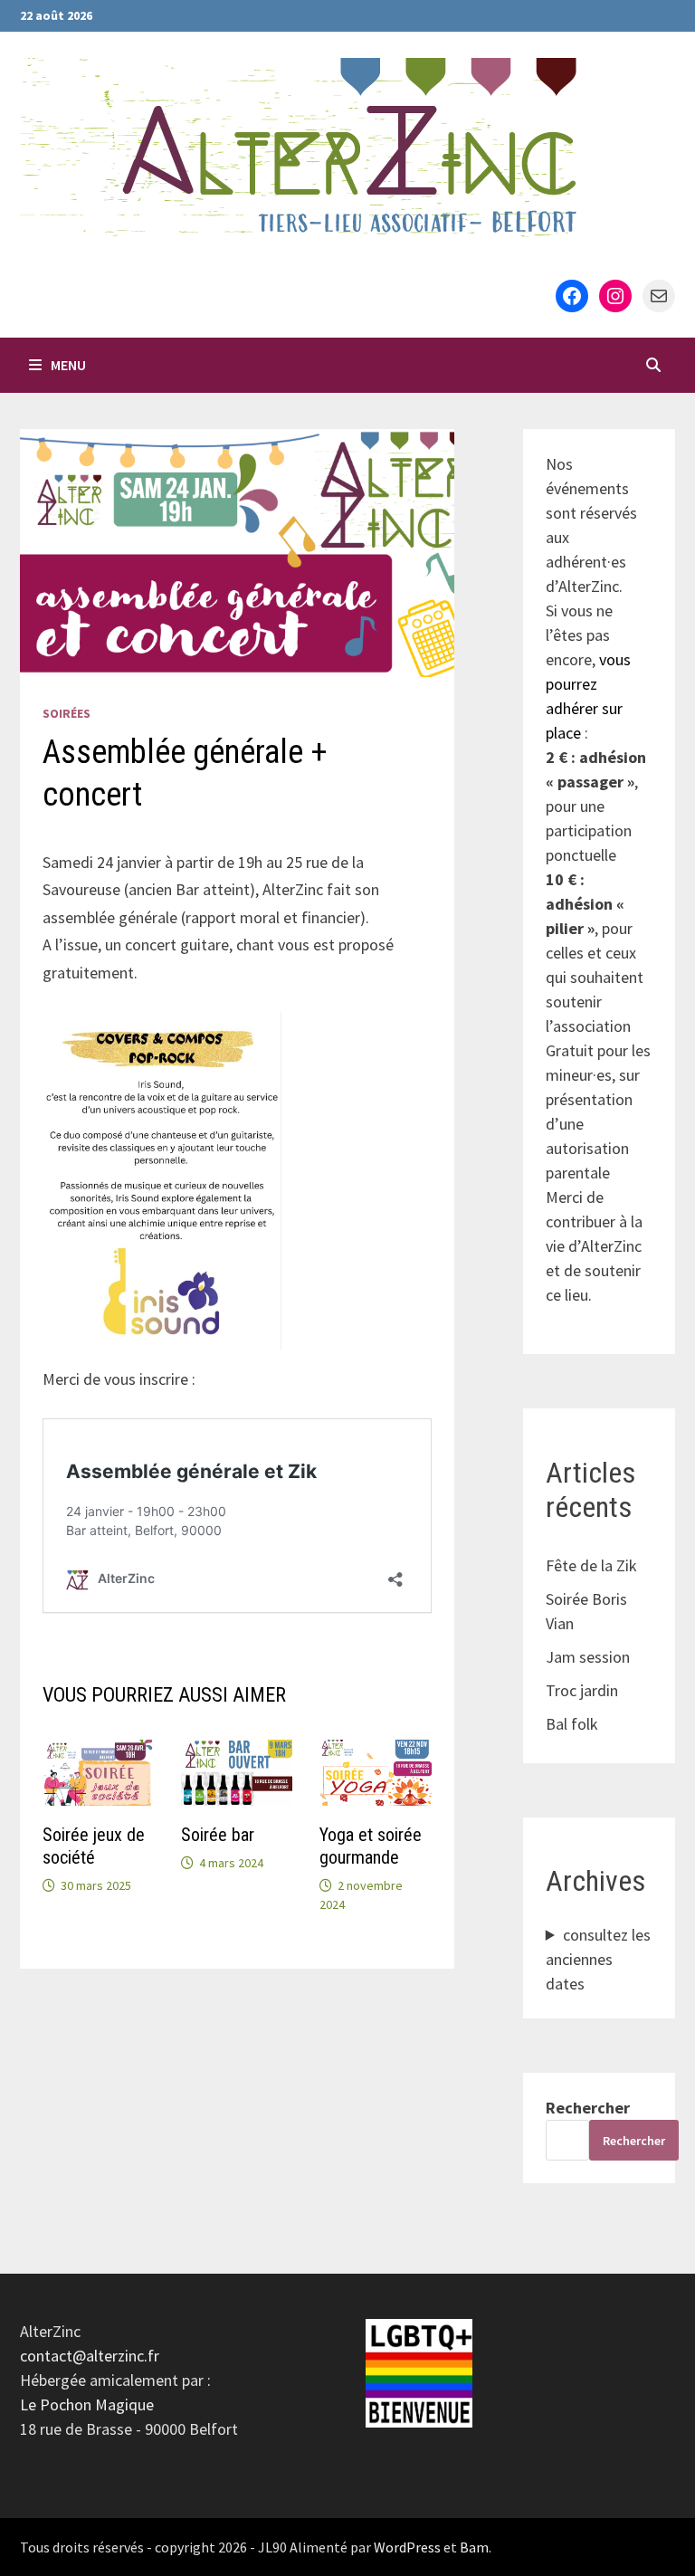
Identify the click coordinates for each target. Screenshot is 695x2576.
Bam (474, 2547)
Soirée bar (218, 1835)
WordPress (407, 2547)
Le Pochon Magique (87, 2404)
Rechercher (588, 2108)
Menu (68, 365)
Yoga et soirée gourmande (371, 1846)
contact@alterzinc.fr (90, 2356)
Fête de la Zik (591, 1565)
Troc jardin (582, 1690)
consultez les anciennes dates (598, 1959)
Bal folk (572, 1724)
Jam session (588, 1657)
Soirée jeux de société (94, 1846)
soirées (67, 713)
